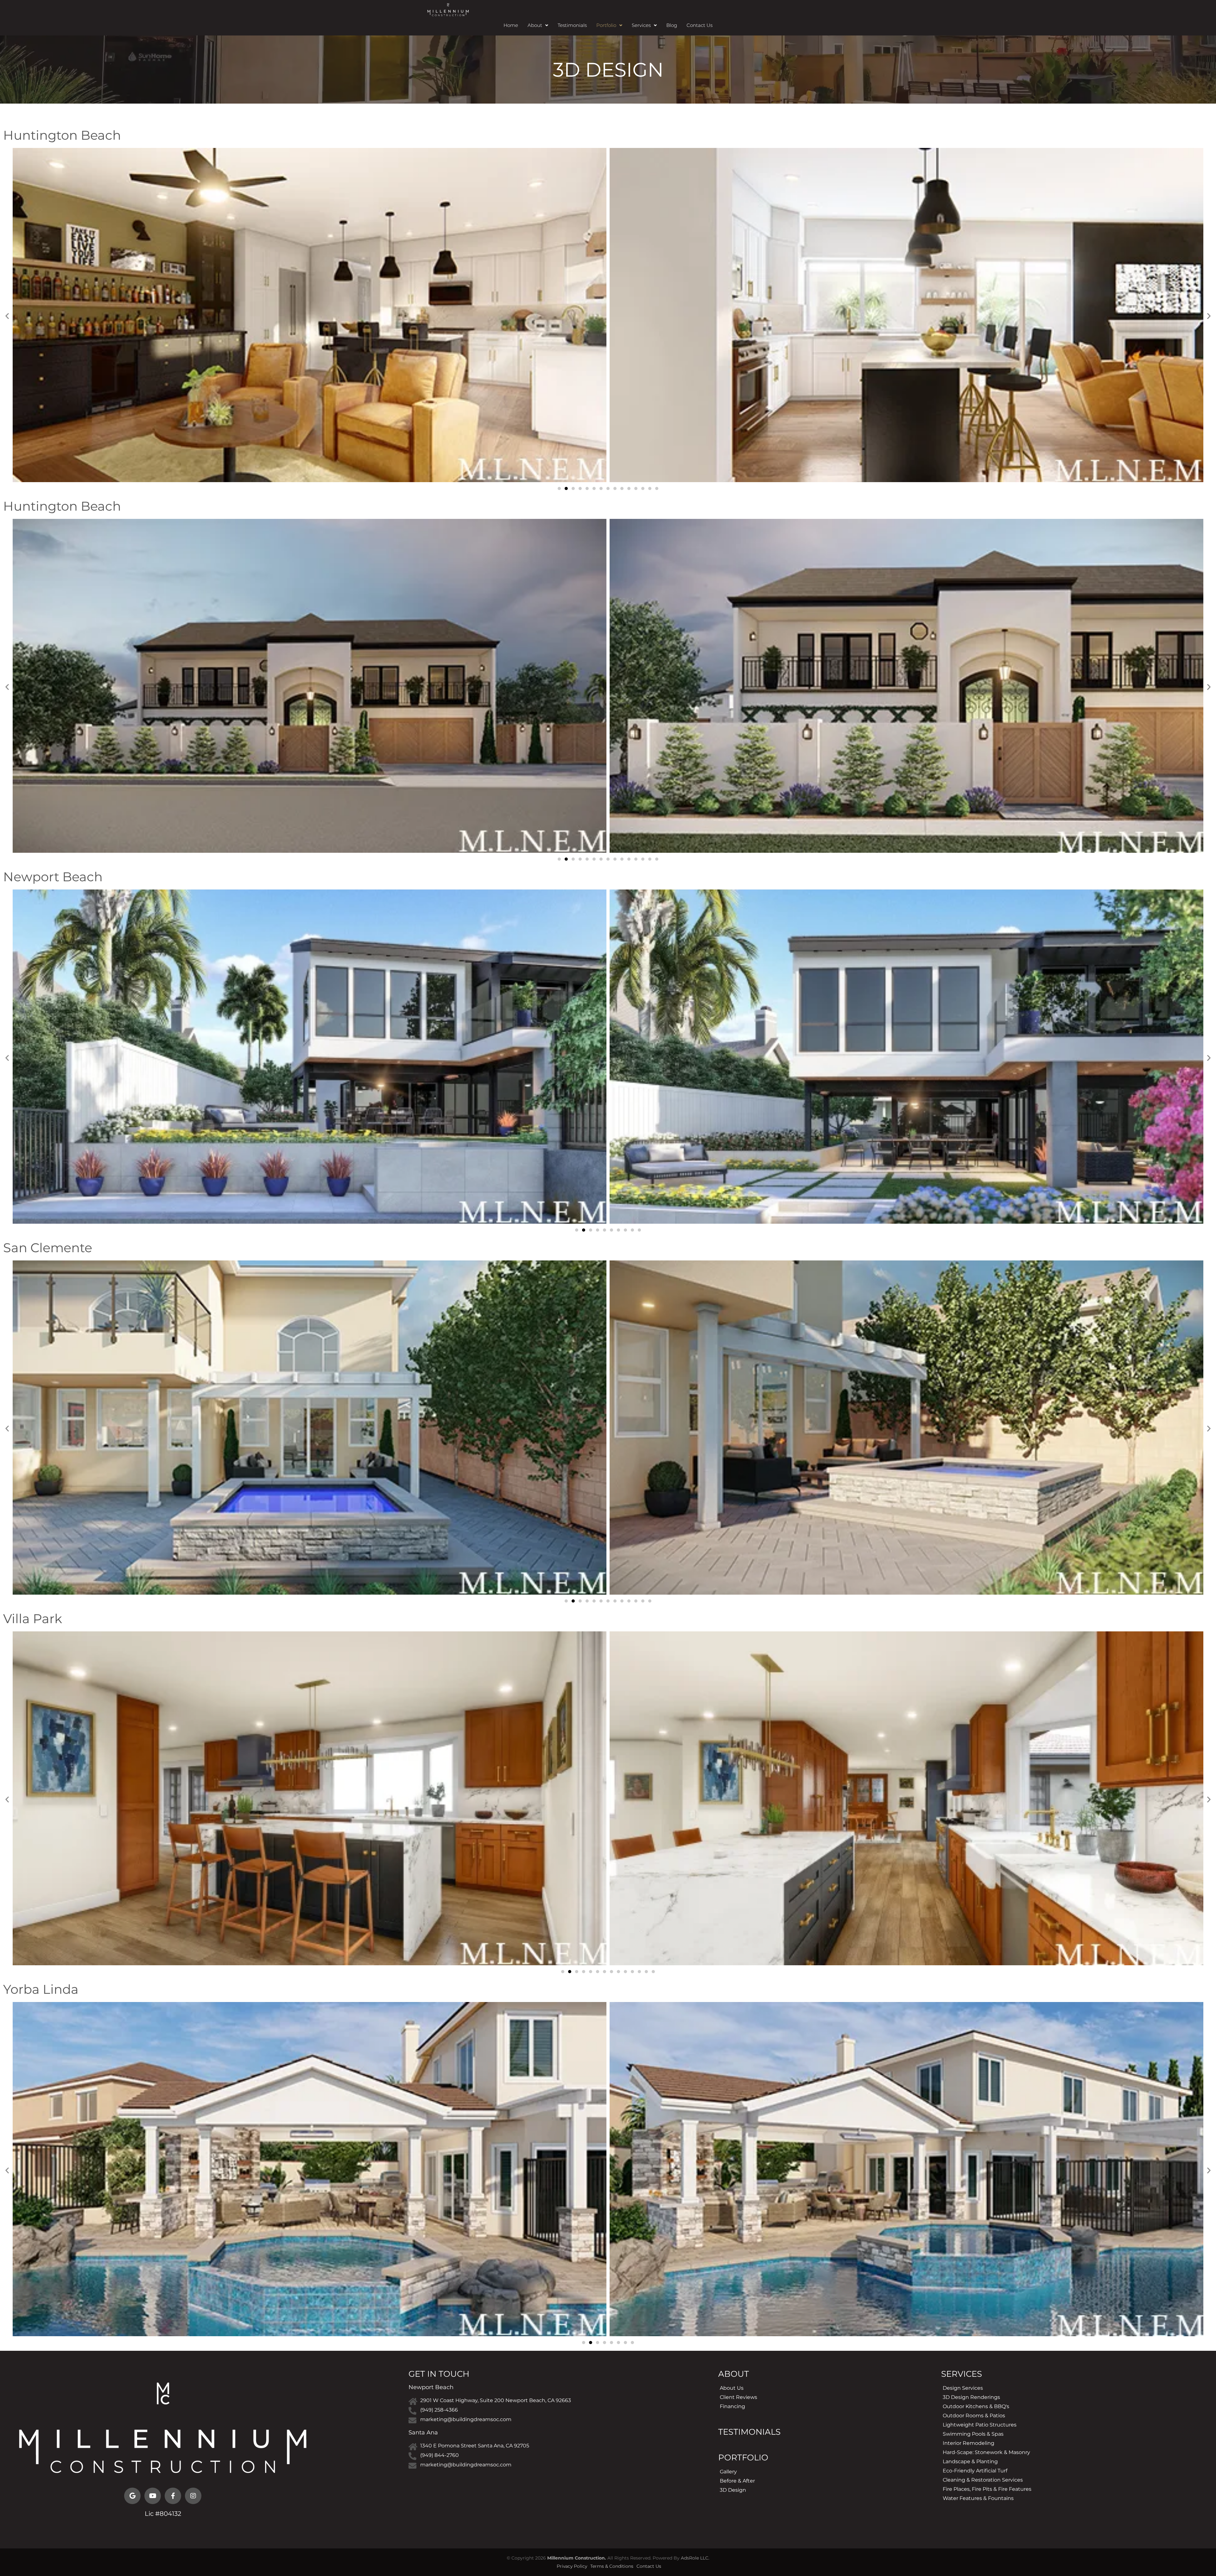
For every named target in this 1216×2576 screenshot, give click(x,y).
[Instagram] (193, 2496)
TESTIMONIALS (749, 2432)
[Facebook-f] (173, 2496)
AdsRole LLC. (695, 2558)
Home (511, 25)
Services (641, 25)
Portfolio (606, 25)
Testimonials (572, 25)
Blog (672, 25)
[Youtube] (153, 2496)
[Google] (132, 2496)
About (535, 25)
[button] (538, 25)
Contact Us (700, 25)
